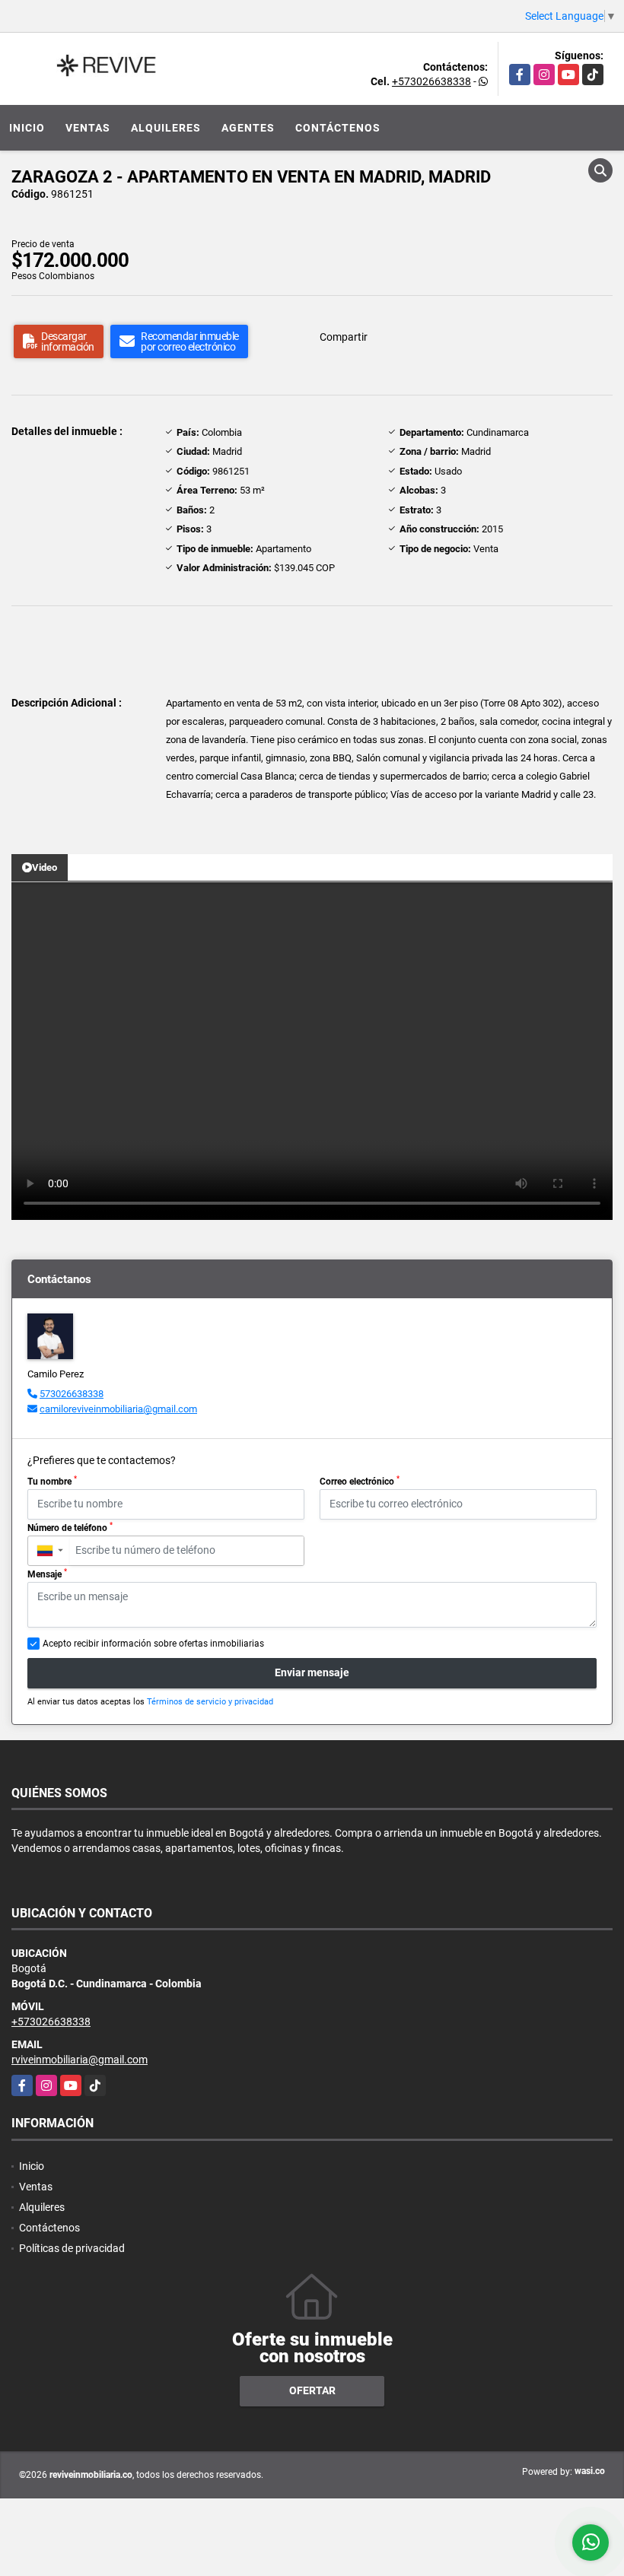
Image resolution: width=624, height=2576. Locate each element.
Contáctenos (338, 128)
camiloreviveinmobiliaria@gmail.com (118, 1409)
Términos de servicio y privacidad (210, 1702)
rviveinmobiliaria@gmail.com (80, 2060)
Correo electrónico (360, 1481)
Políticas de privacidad (72, 2248)
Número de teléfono (70, 1527)
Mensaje (47, 1574)
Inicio (27, 128)
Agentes (248, 128)
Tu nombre (52, 1481)
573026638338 (72, 1394)
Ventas (88, 128)
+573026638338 (431, 81)
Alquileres (166, 128)
